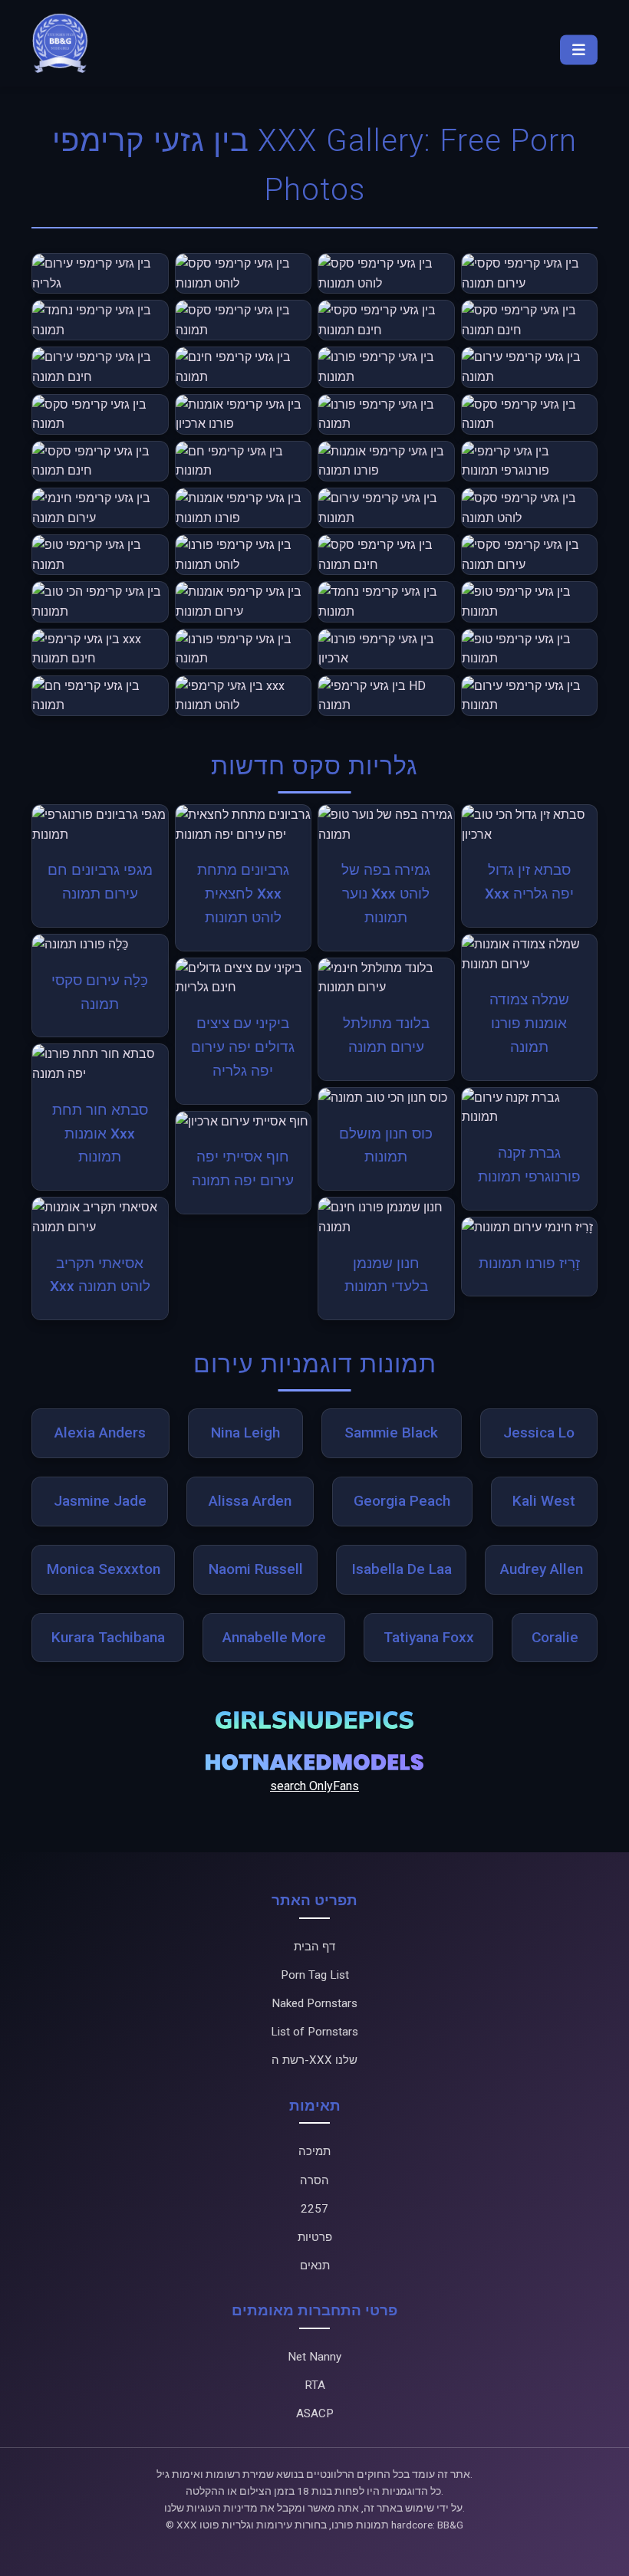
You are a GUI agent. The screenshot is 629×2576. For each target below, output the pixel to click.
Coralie (555, 1637)
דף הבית (314, 1947)
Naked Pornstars (314, 2003)
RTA (315, 2385)
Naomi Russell (256, 1569)
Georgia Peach (402, 1501)
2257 (314, 2209)
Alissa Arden (250, 1501)
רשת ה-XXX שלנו (314, 2060)
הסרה (314, 2180)
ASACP (315, 2413)
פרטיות (315, 2237)
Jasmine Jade (100, 1501)
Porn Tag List (315, 1975)
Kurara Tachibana (108, 1637)
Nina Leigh (245, 1433)
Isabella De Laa (402, 1569)
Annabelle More (274, 1637)
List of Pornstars (314, 2032)
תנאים (315, 2265)
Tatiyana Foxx (429, 1637)
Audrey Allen (542, 1569)
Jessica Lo (539, 1433)
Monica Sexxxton (104, 1569)
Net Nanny (314, 2357)
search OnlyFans (314, 1786)
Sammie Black (391, 1433)
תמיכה (314, 2151)
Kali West (544, 1501)
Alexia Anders (100, 1433)
